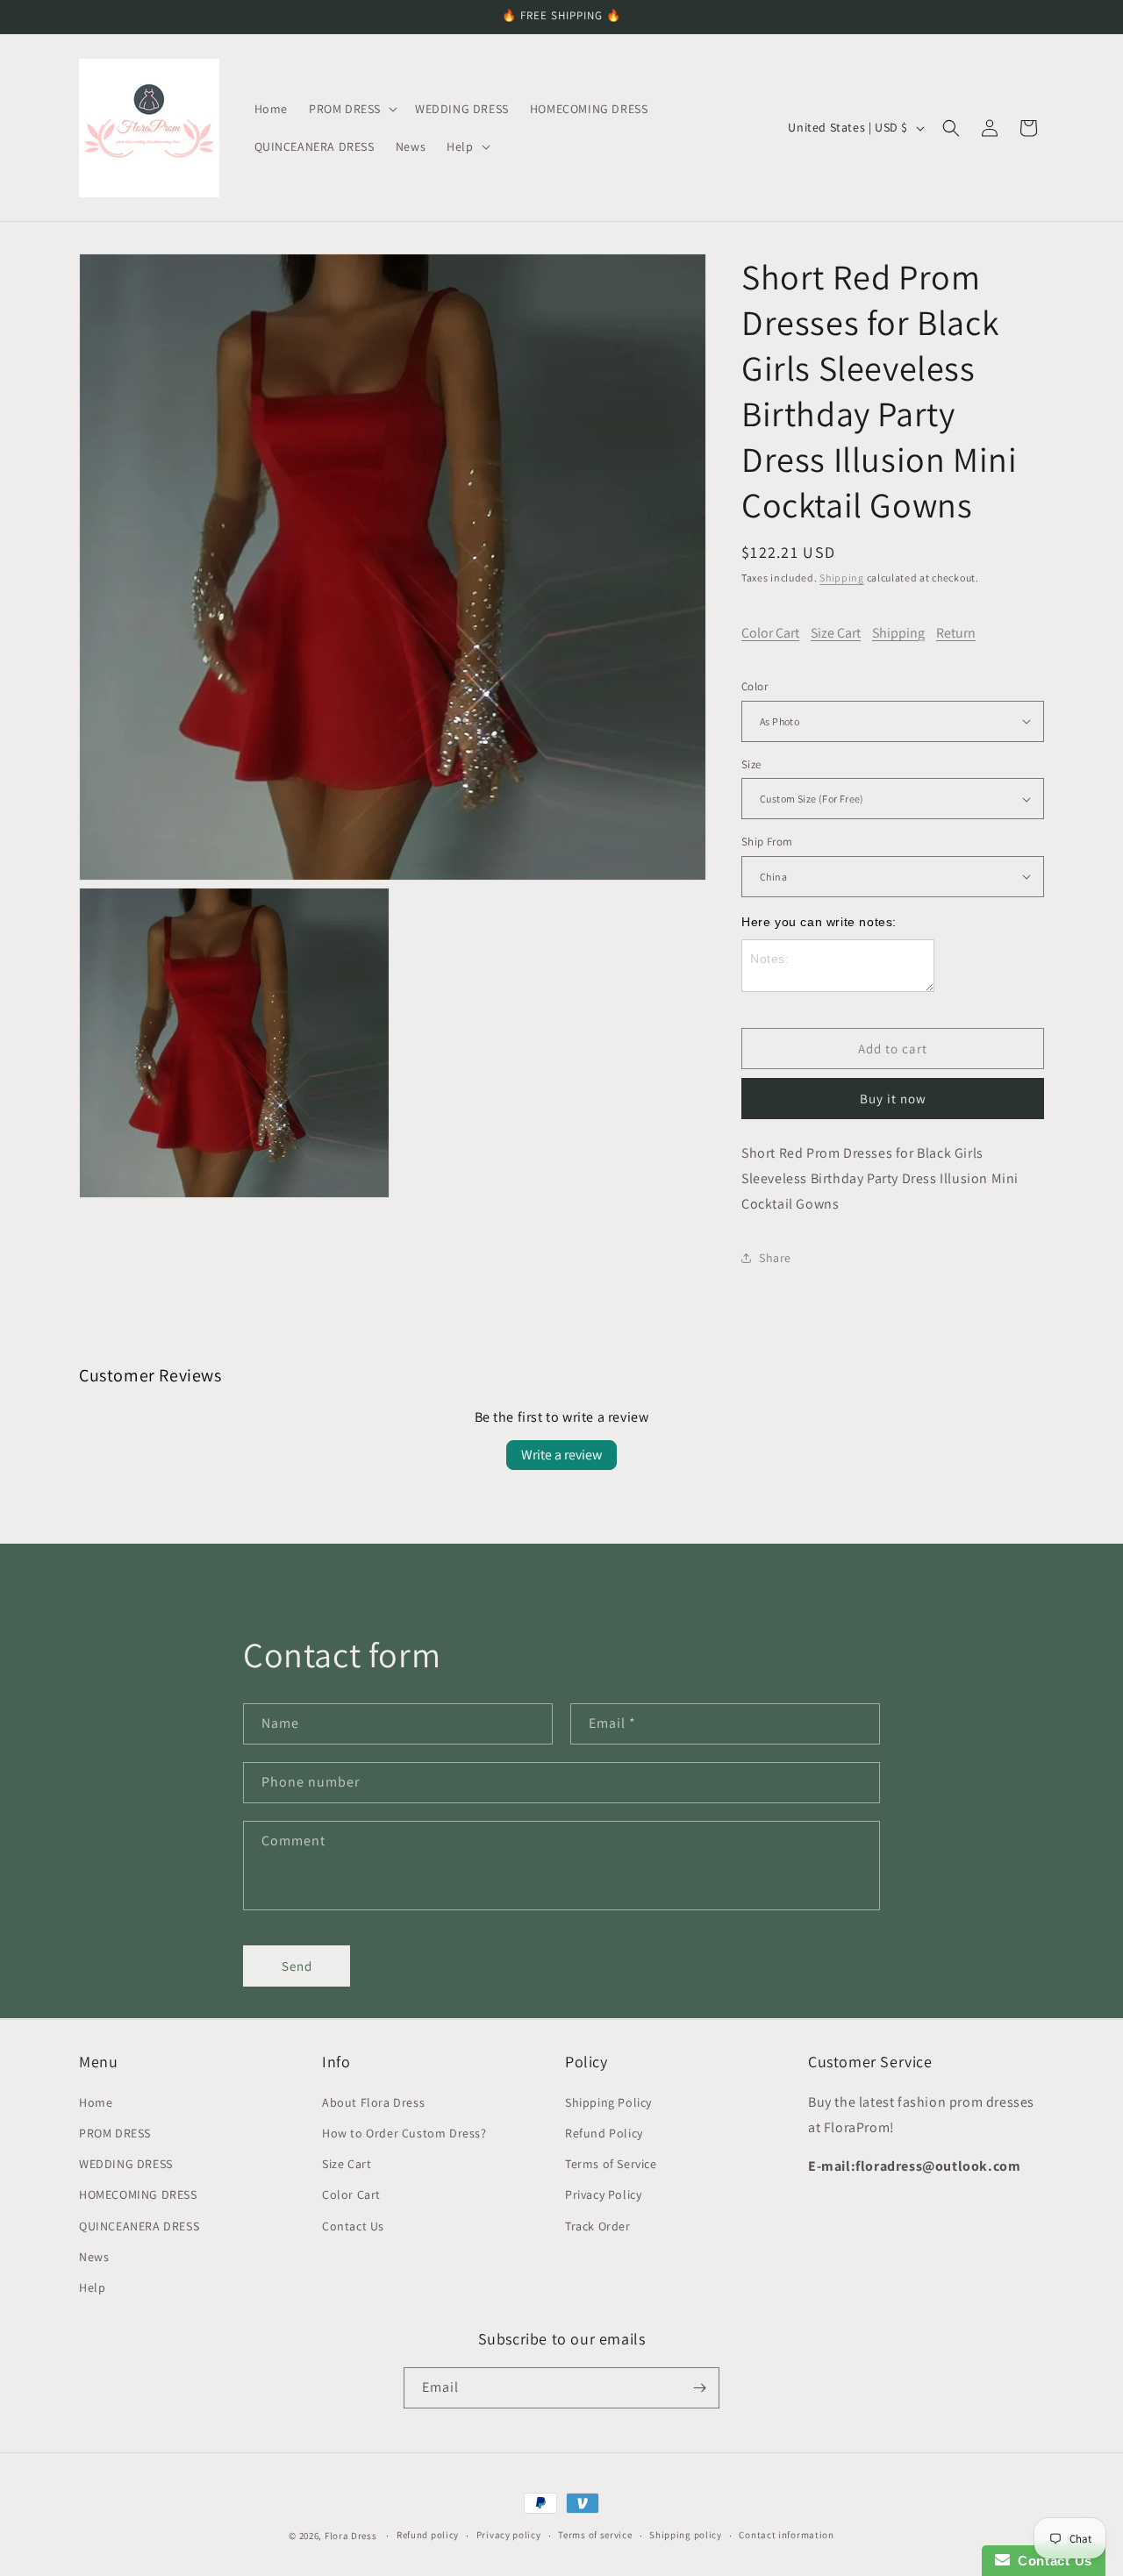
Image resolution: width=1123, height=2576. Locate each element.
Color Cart (770, 633)
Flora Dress (351, 2536)
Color (755, 686)
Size (751, 764)
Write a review (561, 1455)
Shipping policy (686, 2535)
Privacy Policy (603, 2194)
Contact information (786, 2535)
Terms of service (595, 2535)
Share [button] (775, 1258)
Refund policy (428, 2535)
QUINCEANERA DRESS (139, 2225)
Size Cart (836, 633)
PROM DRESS (115, 2132)
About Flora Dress (373, 2101)
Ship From (767, 842)
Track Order (598, 2225)
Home (96, 2101)
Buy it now (893, 1099)
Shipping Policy (608, 2101)
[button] (351, 109)
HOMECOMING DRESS (138, 2194)
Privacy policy (509, 2535)
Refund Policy (604, 2132)
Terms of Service (611, 2163)
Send (297, 1966)
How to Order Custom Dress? (404, 2132)
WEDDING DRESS (126, 2163)
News (94, 2256)
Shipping (842, 578)
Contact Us (353, 2225)
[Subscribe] (699, 2388)
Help (92, 2287)
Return (956, 633)
